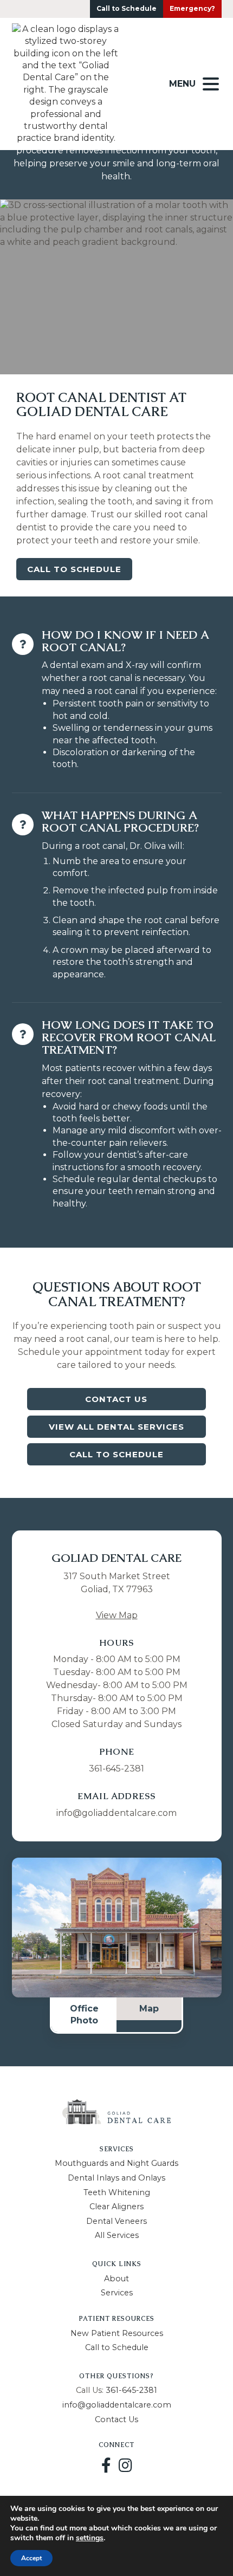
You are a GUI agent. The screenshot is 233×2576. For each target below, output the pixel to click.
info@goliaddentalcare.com (116, 1813)
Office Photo (84, 2014)
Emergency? (192, 8)
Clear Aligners (116, 2207)
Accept (31, 2558)
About (116, 2279)
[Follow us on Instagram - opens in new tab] (125, 2465)
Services (117, 2293)
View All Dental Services (116, 1427)
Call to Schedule (127, 8)
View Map (117, 1615)
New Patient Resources (117, 2333)
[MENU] (211, 84)
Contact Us (116, 1399)
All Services (117, 2235)
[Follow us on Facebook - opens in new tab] (106, 2465)
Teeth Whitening (117, 2192)
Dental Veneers (116, 2221)
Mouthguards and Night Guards (116, 2163)
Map (149, 2009)
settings (90, 2538)
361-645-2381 (116, 1769)
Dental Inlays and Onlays (116, 2178)
